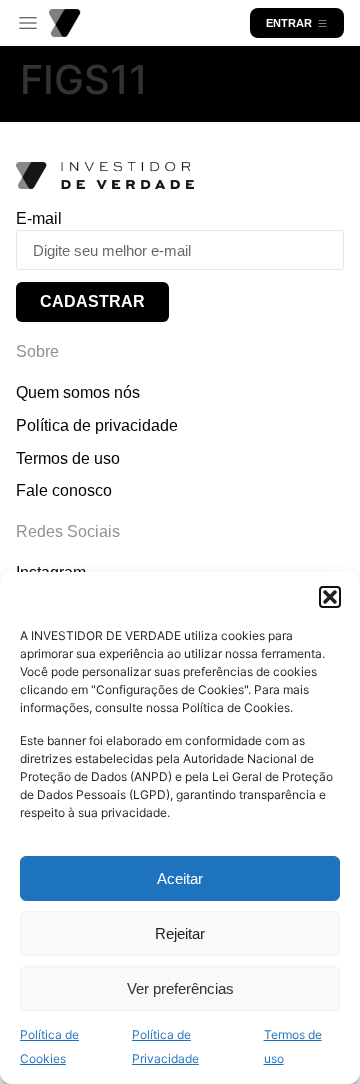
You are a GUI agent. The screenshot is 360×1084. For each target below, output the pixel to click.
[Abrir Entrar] (322, 23)
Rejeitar (180, 933)
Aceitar (180, 878)
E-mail (39, 218)
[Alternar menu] (28, 23)
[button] (330, 597)
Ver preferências (180, 988)
